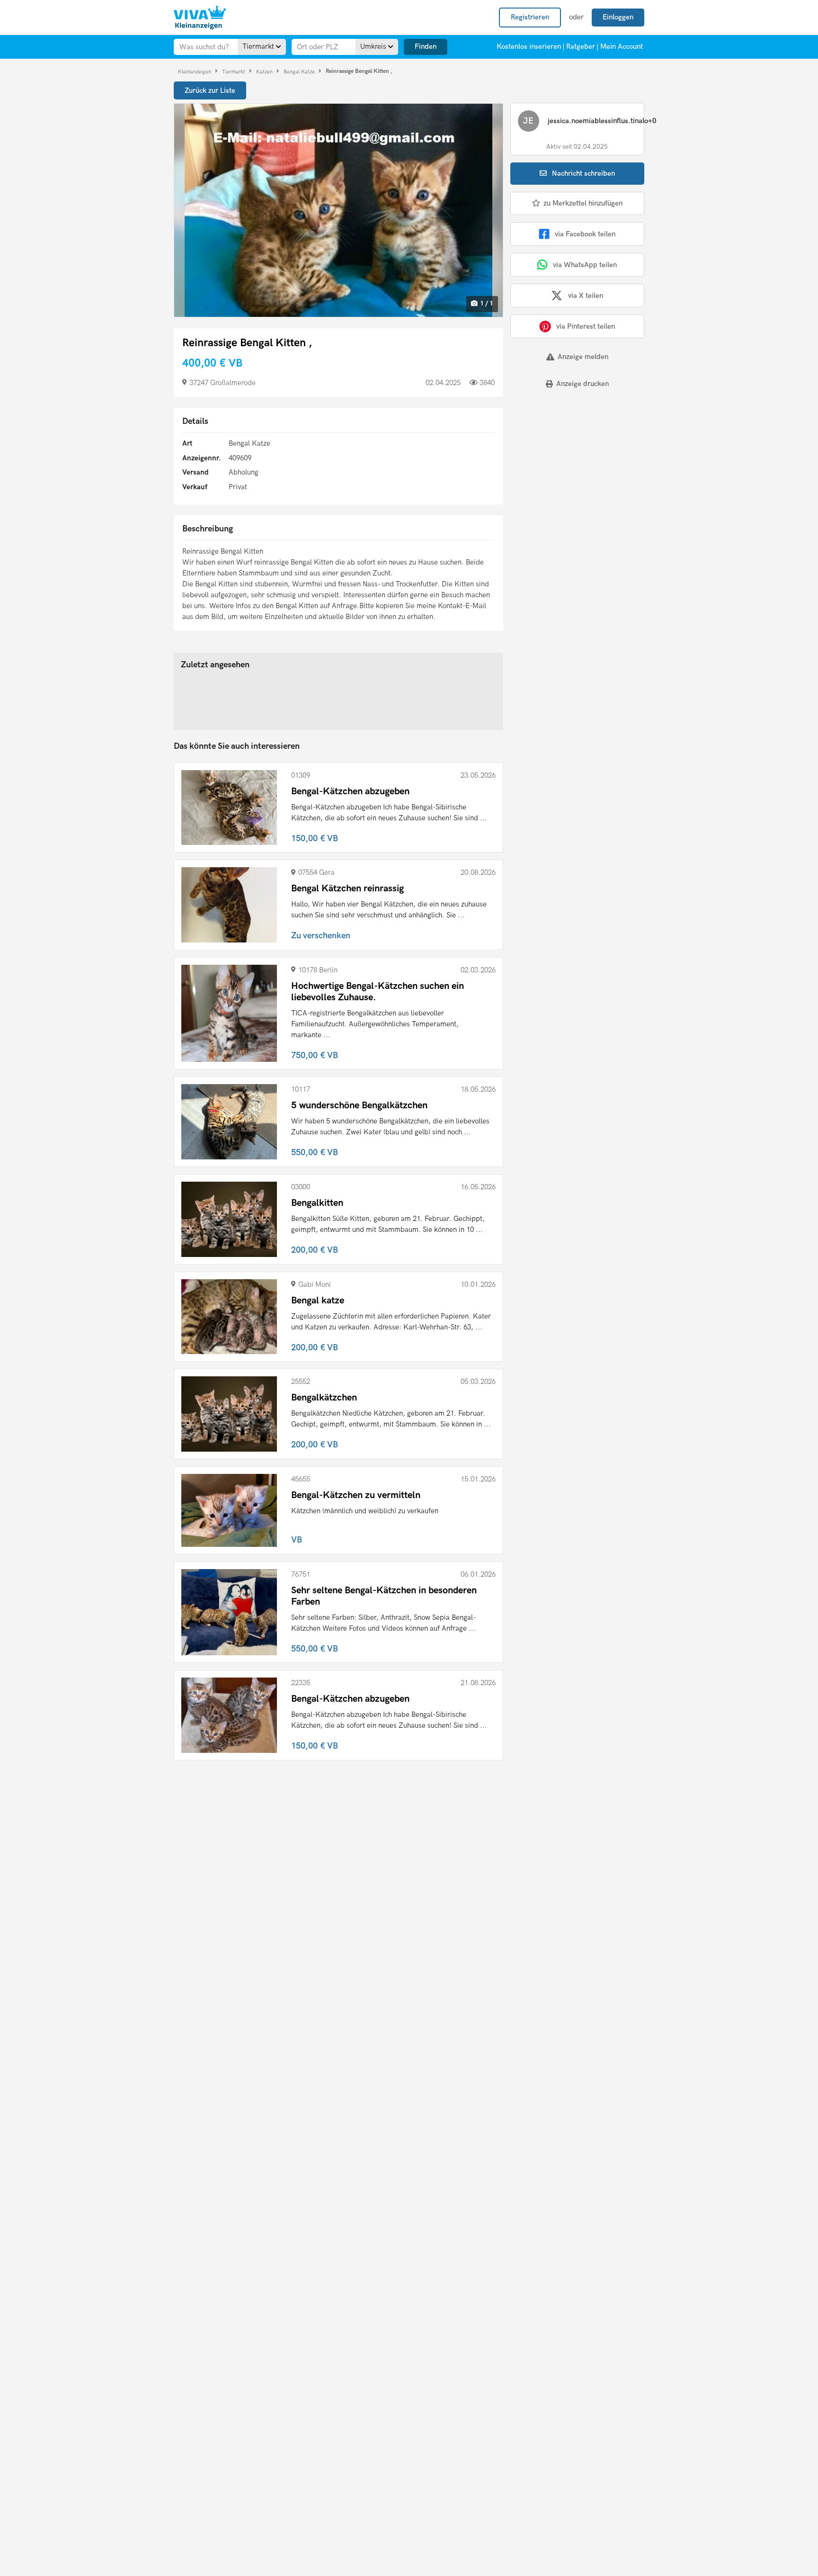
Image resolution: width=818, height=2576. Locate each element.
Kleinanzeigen (195, 71)
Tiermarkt (234, 71)
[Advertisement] (569, 462)
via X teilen (586, 296)
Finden (426, 46)
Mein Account (622, 46)
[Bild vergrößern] (338, 210)
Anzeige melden (583, 357)
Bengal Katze (300, 71)
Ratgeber (581, 46)
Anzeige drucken (582, 384)
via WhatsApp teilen (585, 265)
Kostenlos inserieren (529, 46)
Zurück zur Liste (210, 90)
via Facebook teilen (585, 234)
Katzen (265, 71)
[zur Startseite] (200, 18)
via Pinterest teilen (586, 326)
